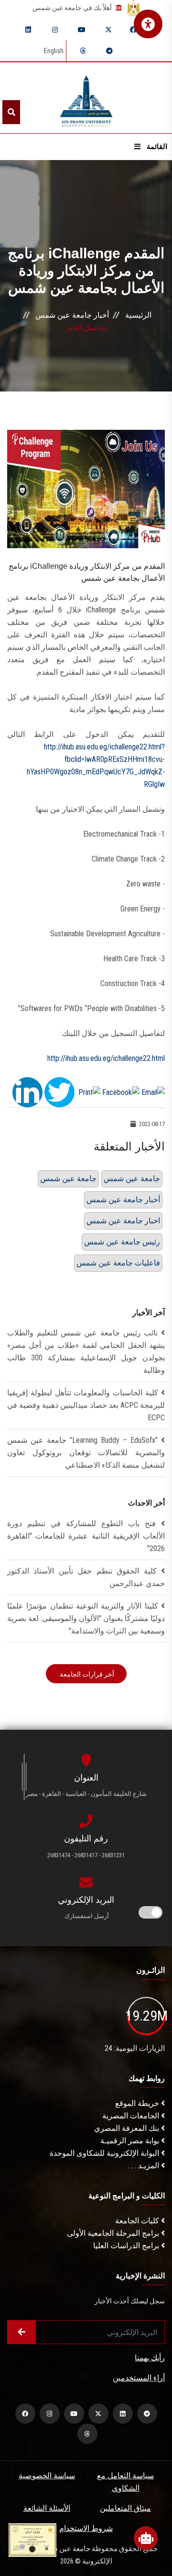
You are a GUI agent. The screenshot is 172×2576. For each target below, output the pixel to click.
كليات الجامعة (138, 2221)
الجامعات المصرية (132, 2116)
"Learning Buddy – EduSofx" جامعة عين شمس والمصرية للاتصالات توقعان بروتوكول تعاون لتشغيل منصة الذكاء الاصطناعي (86, 1453)
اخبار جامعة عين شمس (123, 1221)
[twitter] (108, 30)
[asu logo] (86, 98)
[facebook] (133, 30)
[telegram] (109, 51)
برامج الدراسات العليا (127, 2246)
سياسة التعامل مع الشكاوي (125, 2482)
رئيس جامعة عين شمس (122, 1242)
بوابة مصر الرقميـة (131, 2141)
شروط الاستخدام (86, 2528)
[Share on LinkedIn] (27, 1092)
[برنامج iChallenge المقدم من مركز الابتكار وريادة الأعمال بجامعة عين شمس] (86, 489)
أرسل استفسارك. (86, 1916)
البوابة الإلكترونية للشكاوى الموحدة (105, 2153)
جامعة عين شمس (68, 1179)
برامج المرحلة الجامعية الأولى (114, 2233)
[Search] (11, 112)
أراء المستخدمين (139, 2378)
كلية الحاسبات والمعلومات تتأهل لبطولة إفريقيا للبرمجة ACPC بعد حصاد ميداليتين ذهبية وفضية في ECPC (86, 1405)
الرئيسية (138, 315)
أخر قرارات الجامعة (86, 1674)
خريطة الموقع (138, 2103)
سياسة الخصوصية (47, 2476)
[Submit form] (21, 2332)
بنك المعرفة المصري (128, 2128)
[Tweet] (59, 1092)
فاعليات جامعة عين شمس (118, 1263)
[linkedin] (28, 30)
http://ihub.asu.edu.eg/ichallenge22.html (106, 1058)
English (54, 51)
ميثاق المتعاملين (125, 2508)
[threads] (83, 51)
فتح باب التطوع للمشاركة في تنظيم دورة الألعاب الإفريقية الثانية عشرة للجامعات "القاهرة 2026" (86, 1536)
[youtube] (82, 30)
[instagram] (55, 30)
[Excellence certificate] (32, 2539)
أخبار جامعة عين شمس (72, 315)
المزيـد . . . (145, 2166)
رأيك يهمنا (150, 2358)
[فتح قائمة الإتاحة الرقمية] (148, 24)
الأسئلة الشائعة (47, 2508)
